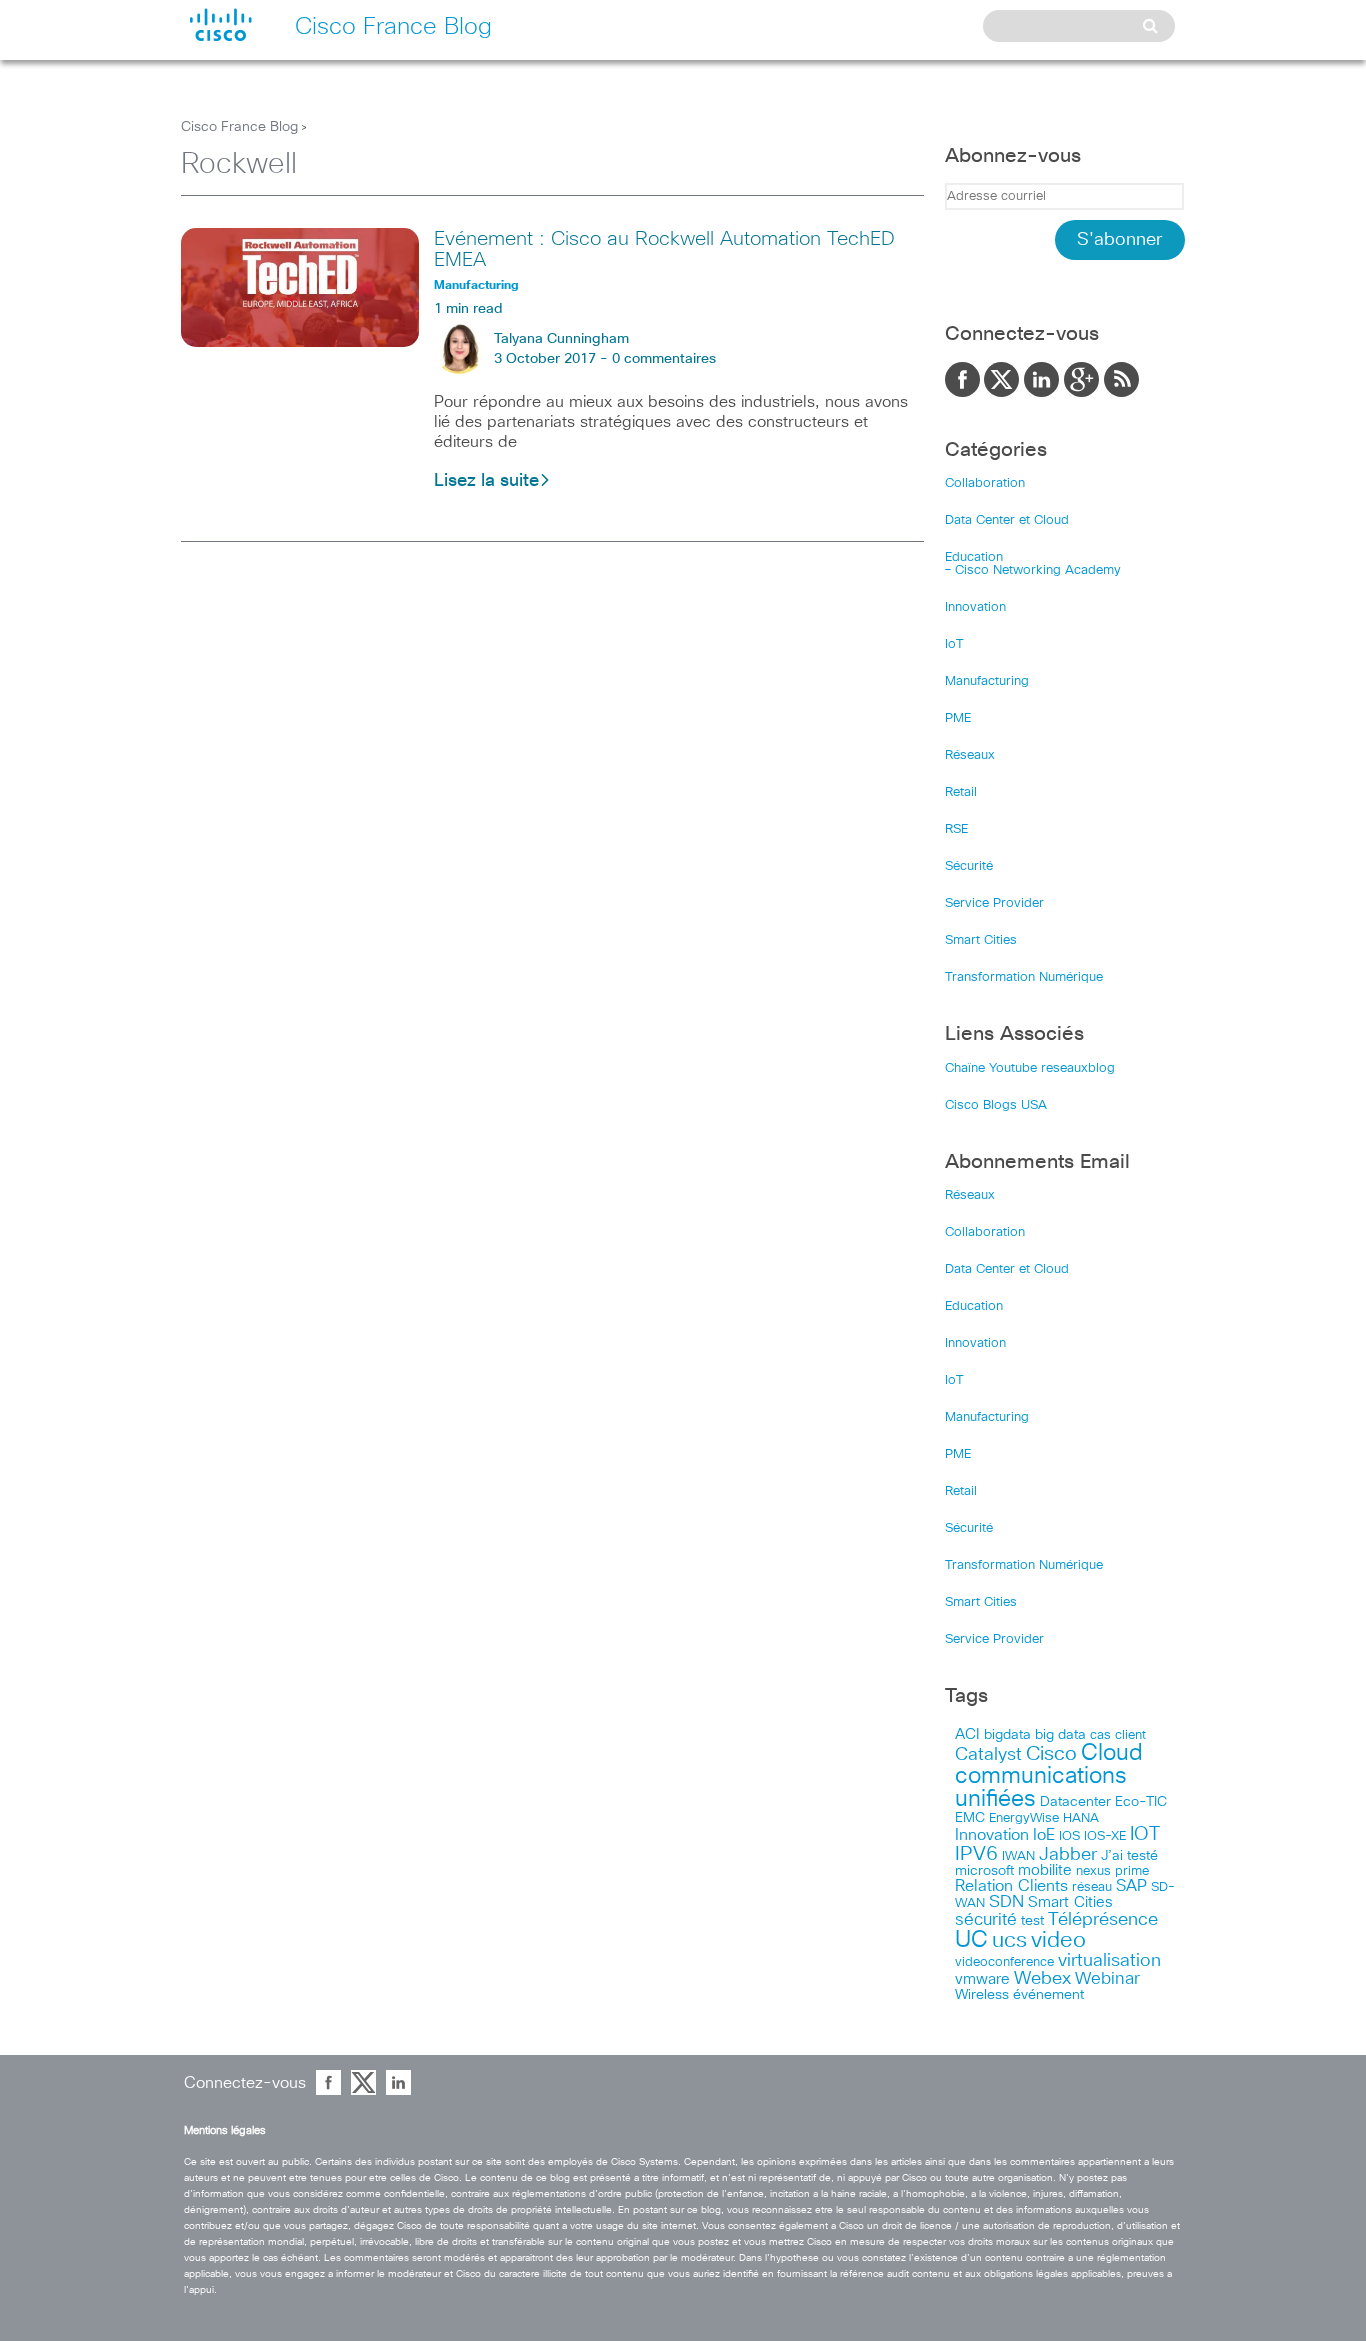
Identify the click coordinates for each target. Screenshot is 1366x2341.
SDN (1006, 1902)
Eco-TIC (1141, 1802)
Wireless (982, 1995)
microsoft (984, 1871)
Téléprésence (1103, 1920)
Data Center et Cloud (1007, 520)
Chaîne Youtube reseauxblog (1030, 1068)
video (1058, 1941)
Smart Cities (981, 940)
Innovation (975, 607)
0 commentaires (664, 359)
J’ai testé (1129, 1856)
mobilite (1045, 1871)
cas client (1118, 1735)
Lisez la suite (486, 481)
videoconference (1004, 1962)
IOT (1145, 1834)
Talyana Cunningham (561, 339)
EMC (970, 1818)
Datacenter (1075, 1802)
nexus (1093, 1871)
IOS (1069, 1836)
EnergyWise (1024, 1818)
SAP (1131, 1886)
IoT (954, 644)
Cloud (1112, 1753)
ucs (1009, 1940)
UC (971, 1940)
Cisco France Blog (239, 127)
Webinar (1107, 1979)
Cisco (1051, 1754)
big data (1060, 1735)
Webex (1042, 1979)
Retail (961, 792)
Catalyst (988, 1755)
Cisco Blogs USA (996, 1105)
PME (958, 718)
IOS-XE (1105, 1836)
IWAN (1018, 1856)
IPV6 (976, 1854)
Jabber (1068, 1855)
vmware (982, 1979)
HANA (1081, 1818)
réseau (1092, 1887)
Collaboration (985, 483)
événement (1048, 1995)
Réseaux (970, 755)
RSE (956, 829)
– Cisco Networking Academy (1033, 570)
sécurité (986, 1920)
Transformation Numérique (1024, 977)
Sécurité (969, 866)
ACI (967, 1735)
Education (974, 557)
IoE (1044, 1835)
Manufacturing (987, 681)
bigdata (1007, 1735)
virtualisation (1109, 1961)
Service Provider (994, 903)
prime (1132, 1871)
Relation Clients (1011, 1886)
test (1032, 1921)
